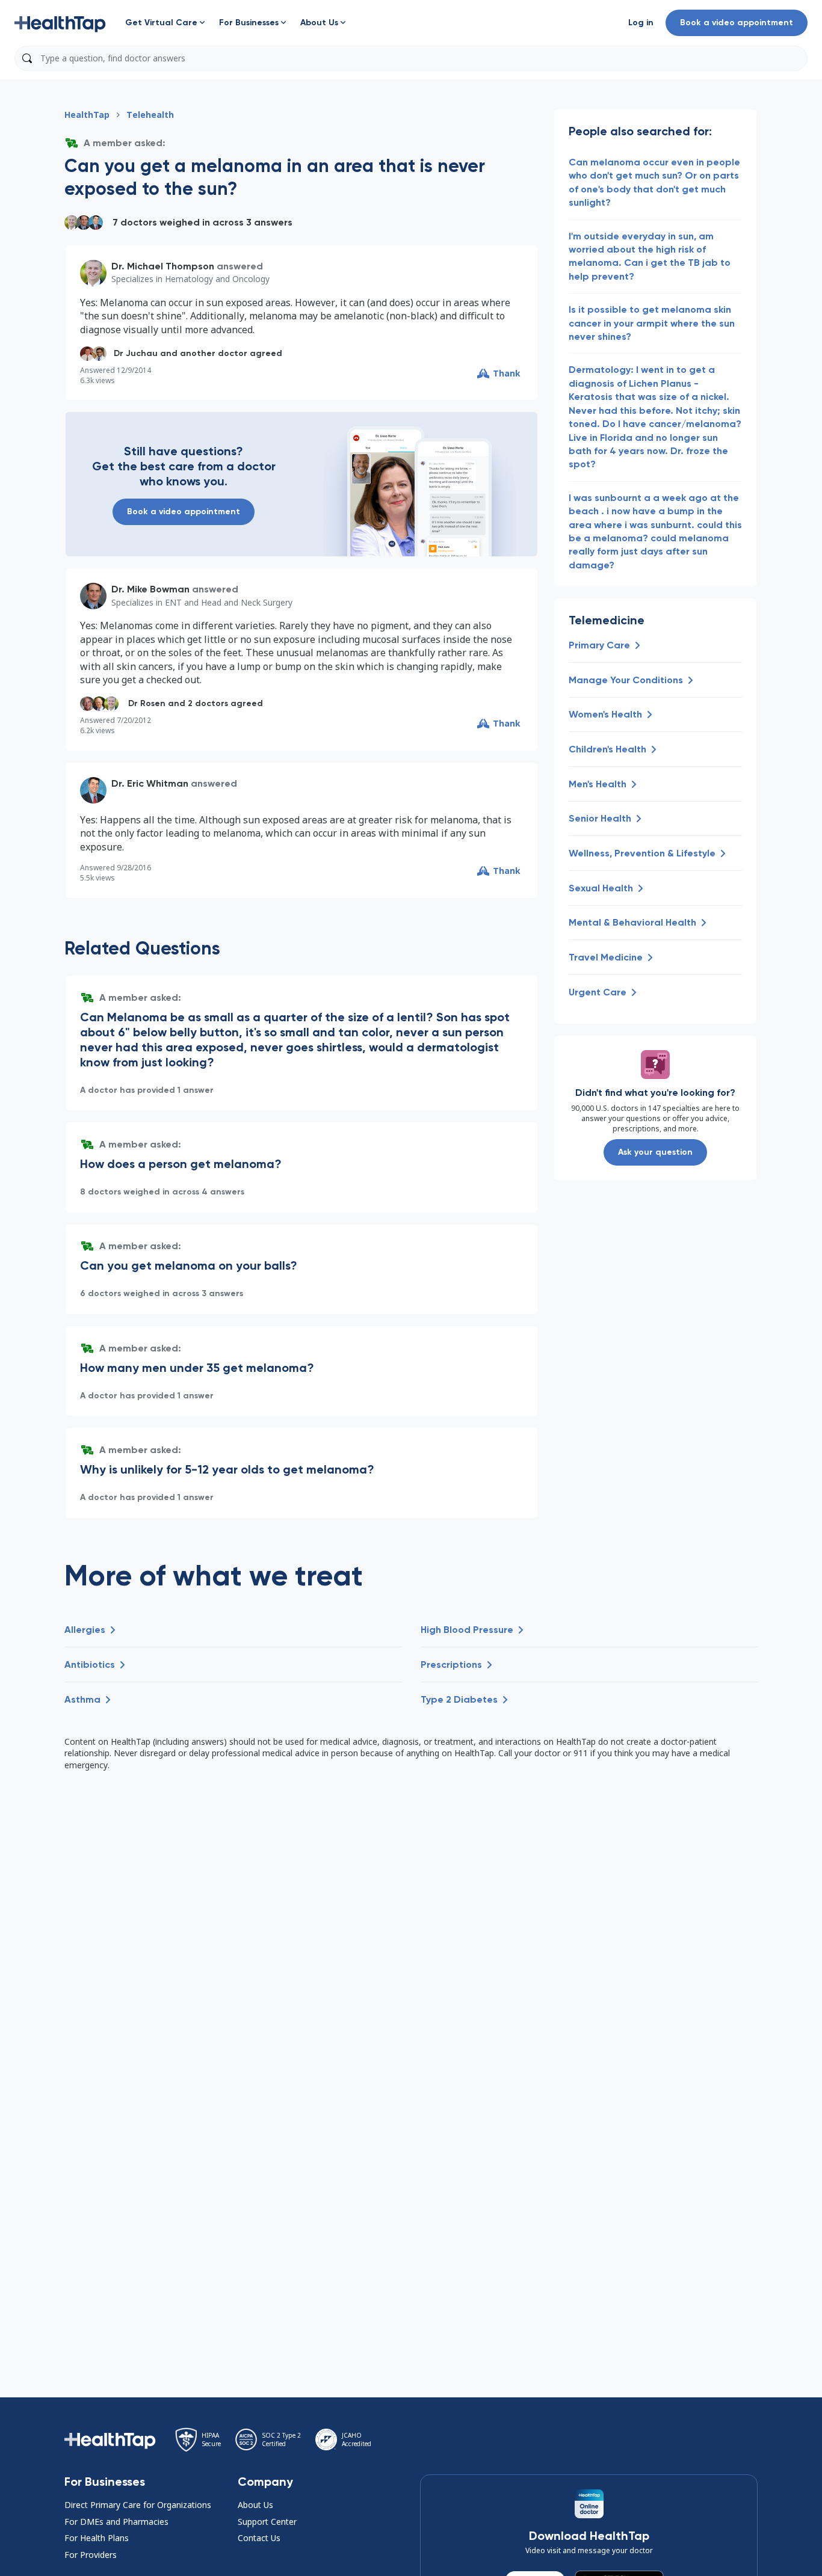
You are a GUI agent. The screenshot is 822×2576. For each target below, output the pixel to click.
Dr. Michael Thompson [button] (163, 266)
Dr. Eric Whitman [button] (150, 783)
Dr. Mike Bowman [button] (150, 589)
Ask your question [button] (655, 1152)
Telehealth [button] (150, 115)
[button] (60, 23)
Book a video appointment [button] (737, 23)
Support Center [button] (267, 2522)
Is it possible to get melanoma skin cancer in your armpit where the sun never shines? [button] (652, 323)
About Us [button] (255, 2505)
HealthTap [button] (87, 115)
